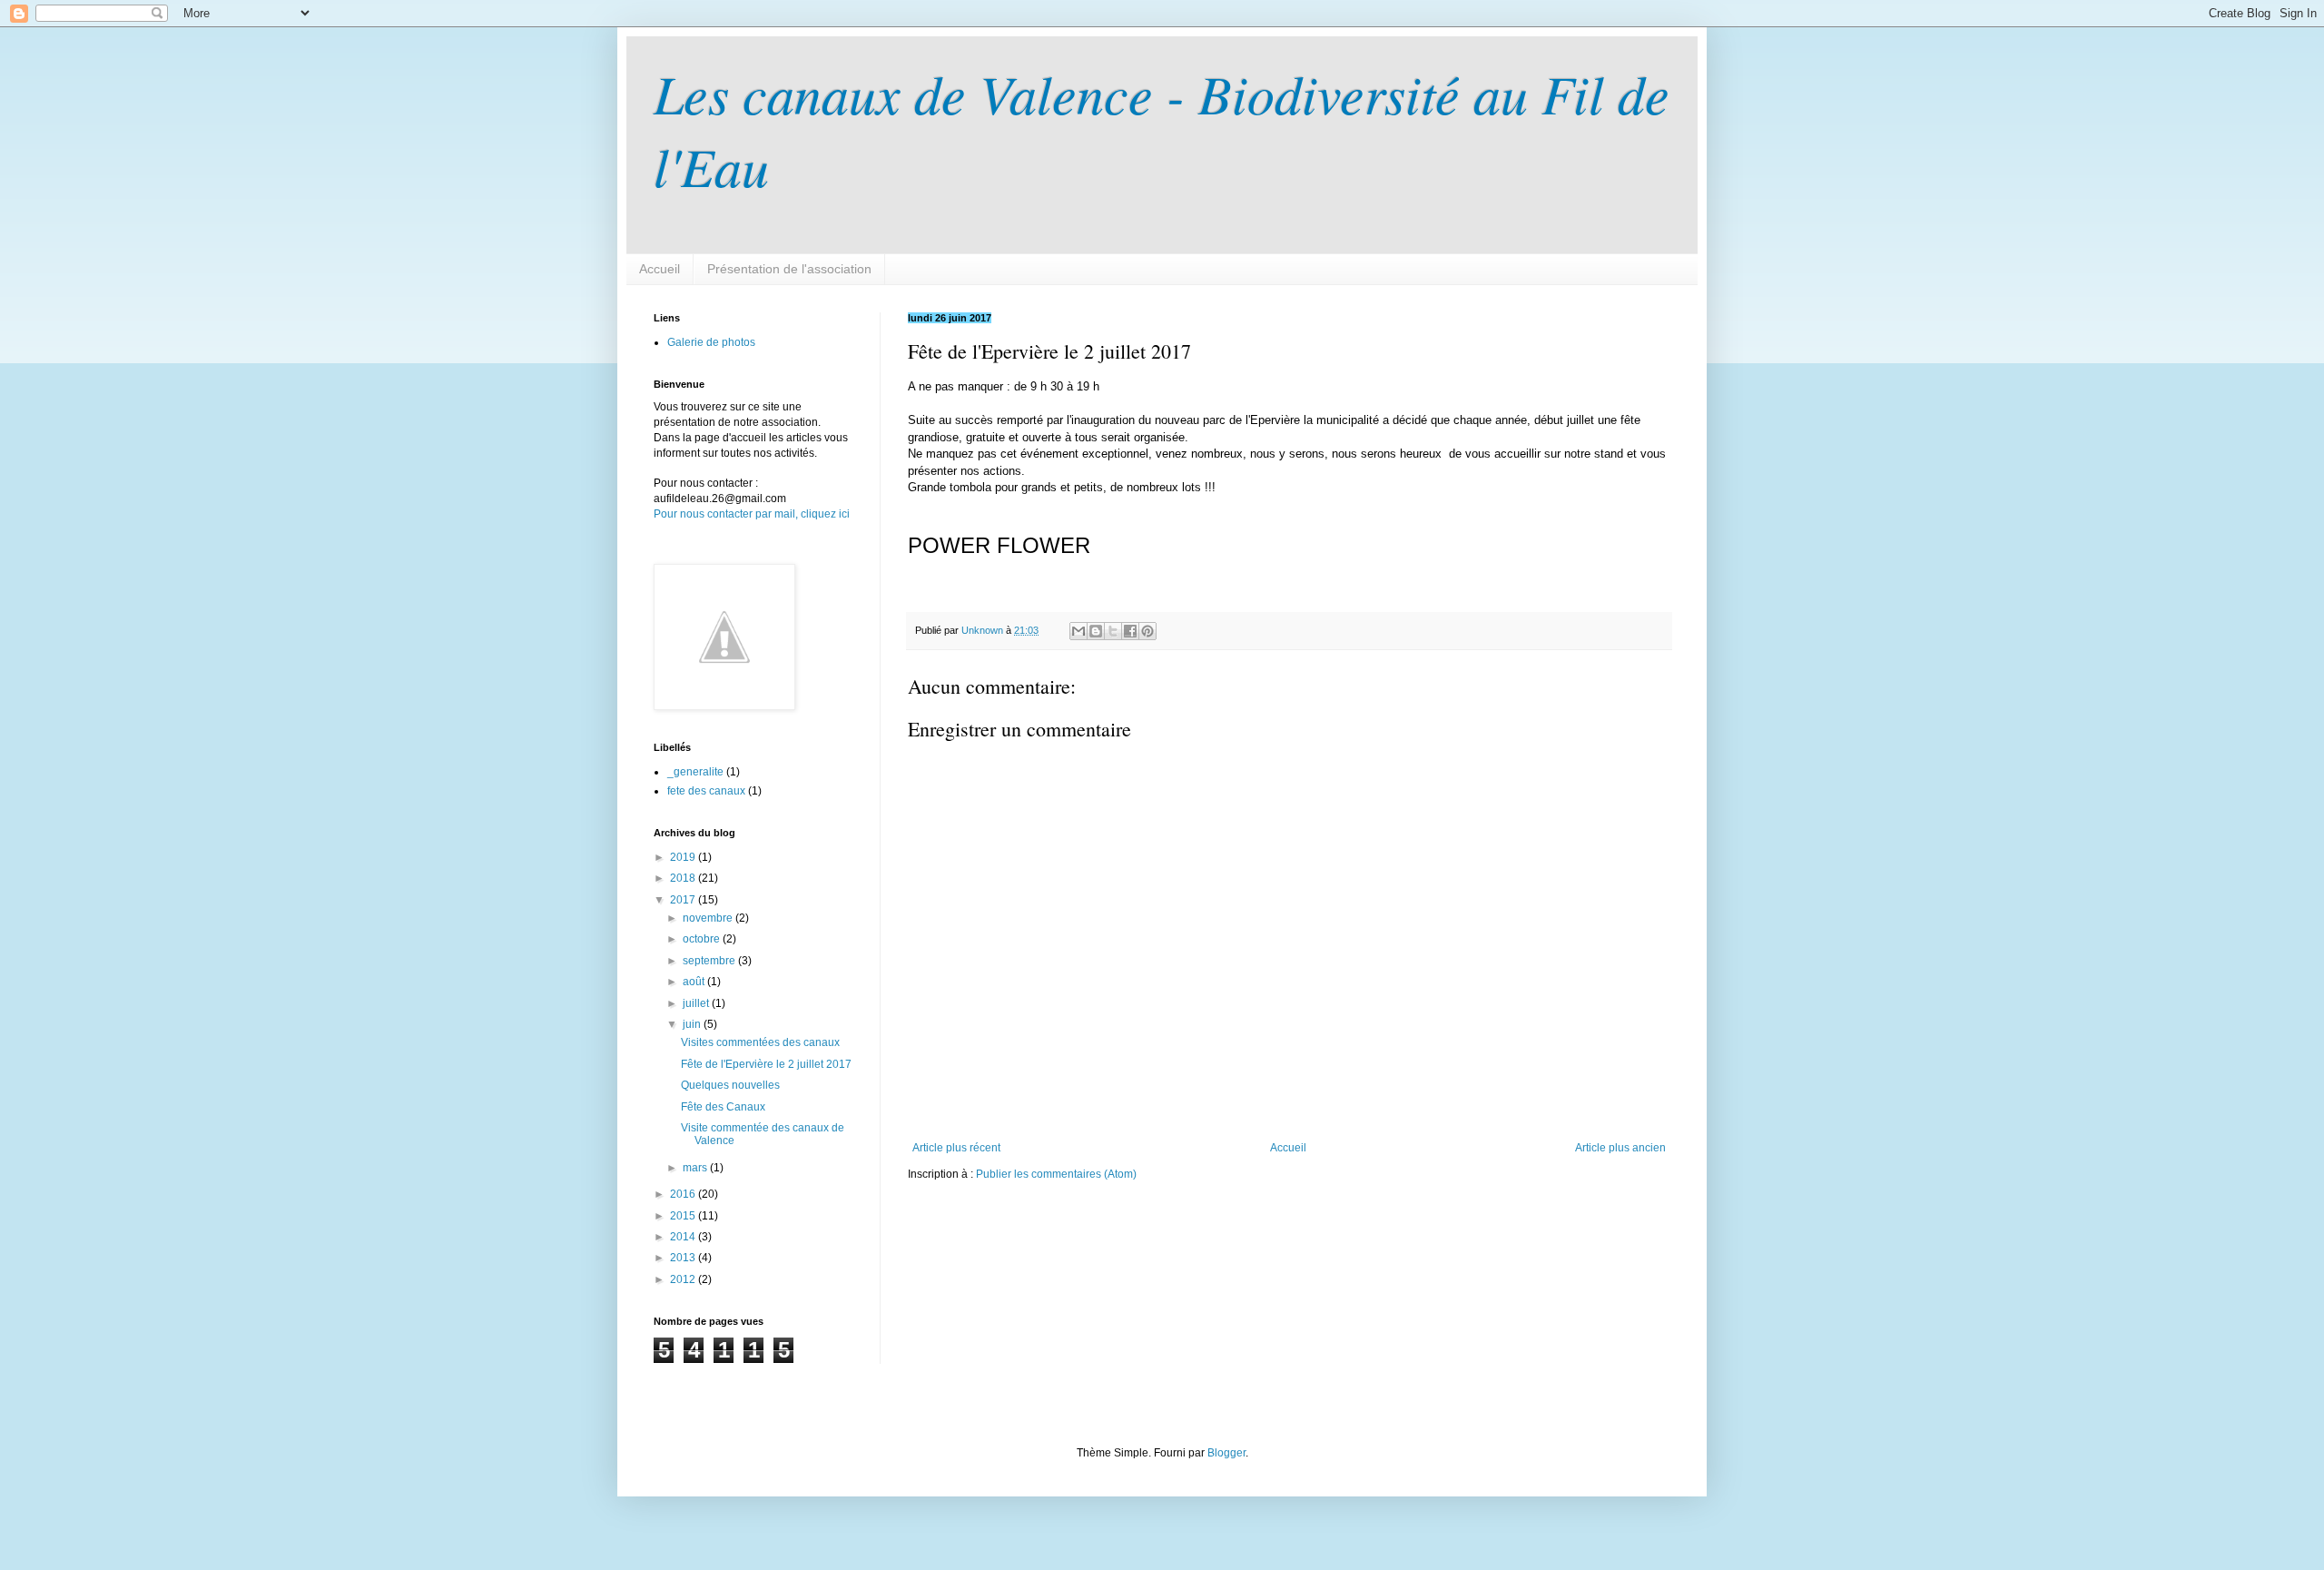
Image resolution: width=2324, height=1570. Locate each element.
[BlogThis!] (1096, 631)
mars (696, 1168)
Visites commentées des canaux (760, 1042)
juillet (697, 1003)
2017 (684, 900)
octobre (703, 939)
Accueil (660, 269)
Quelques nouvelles (730, 1085)
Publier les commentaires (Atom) (1056, 1174)
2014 (684, 1237)
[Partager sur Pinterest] (1147, 631)
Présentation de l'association (789, 269)
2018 (684, 878)
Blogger (1226, 1453)
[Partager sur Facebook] (1130, 631)
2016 (684, 1194)
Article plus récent (956, 1148)
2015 (684, 1216)
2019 (684, 857)
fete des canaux (706, 791)
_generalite (695, 772)
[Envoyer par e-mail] (1078, 631)
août (695, 982)
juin (693, 1024)
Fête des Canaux (723, 1107)
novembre (709, 918)
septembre (710, 961)
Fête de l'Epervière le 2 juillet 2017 (766, 1064)
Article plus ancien (1620, 1148)
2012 (684, 1279)
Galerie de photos (711, 342)
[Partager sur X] (1113, 631)
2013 (684, 1258)
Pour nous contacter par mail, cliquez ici (752, 514)
